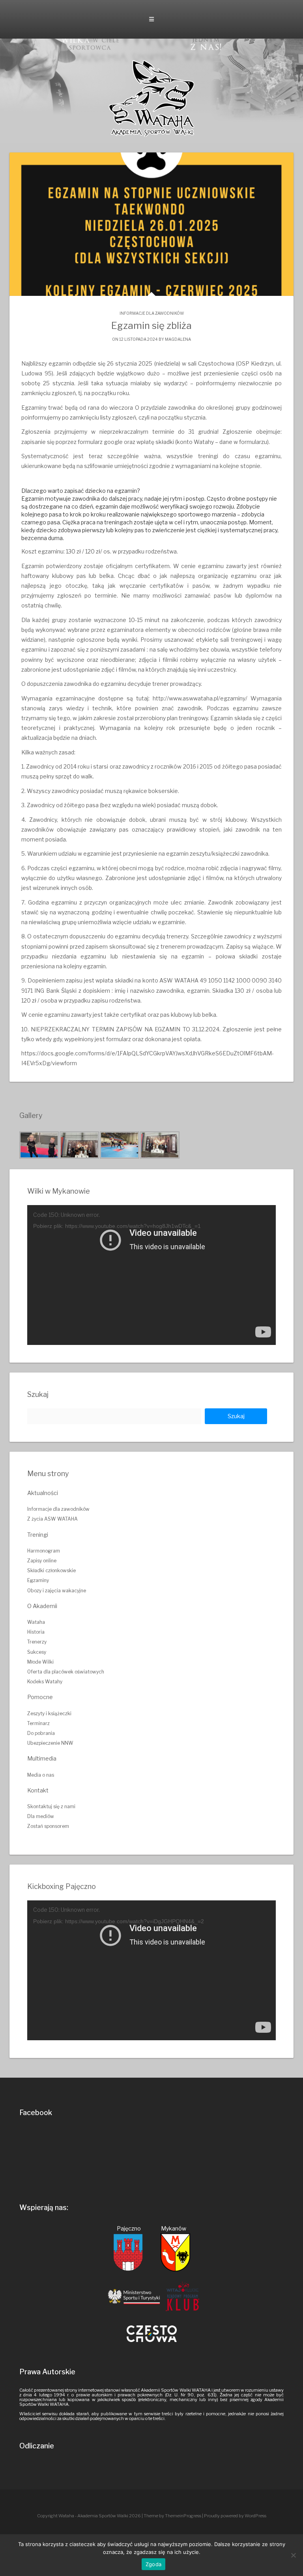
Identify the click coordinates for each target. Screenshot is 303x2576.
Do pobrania (41, 1733)
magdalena (178, 339)
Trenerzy (37, 1642)
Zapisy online (42, 1561)
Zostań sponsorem (48, 1826)
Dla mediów (41, 1816)
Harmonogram (44, 1551)
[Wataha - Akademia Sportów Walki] (151, 98)
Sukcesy (37, 1652)
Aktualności (43, 1493)
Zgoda (153, 2564)
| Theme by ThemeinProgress (171, 2516)
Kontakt (38, 1790)
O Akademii (42, 1606)
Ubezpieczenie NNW (50, 1743)
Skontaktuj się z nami (51, 1806)
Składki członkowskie (51, 1570)
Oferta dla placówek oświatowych (66, 1672)
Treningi (38, 1535)
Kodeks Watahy (45, 1682)
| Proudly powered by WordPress (234, 2516)
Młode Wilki (40, 1662)
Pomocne (40, 1697)
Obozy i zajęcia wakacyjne (57, 1591)
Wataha (36, 1622)
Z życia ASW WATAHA (52, 1519)
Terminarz (38, 1723)
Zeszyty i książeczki (49, 1713)
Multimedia (42, 1758)
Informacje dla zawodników (152, 313)
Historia (36, 1632)
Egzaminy (38, 1580)
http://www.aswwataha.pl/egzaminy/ (200, 698)
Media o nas (41, 1775)
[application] (151, 1275)
